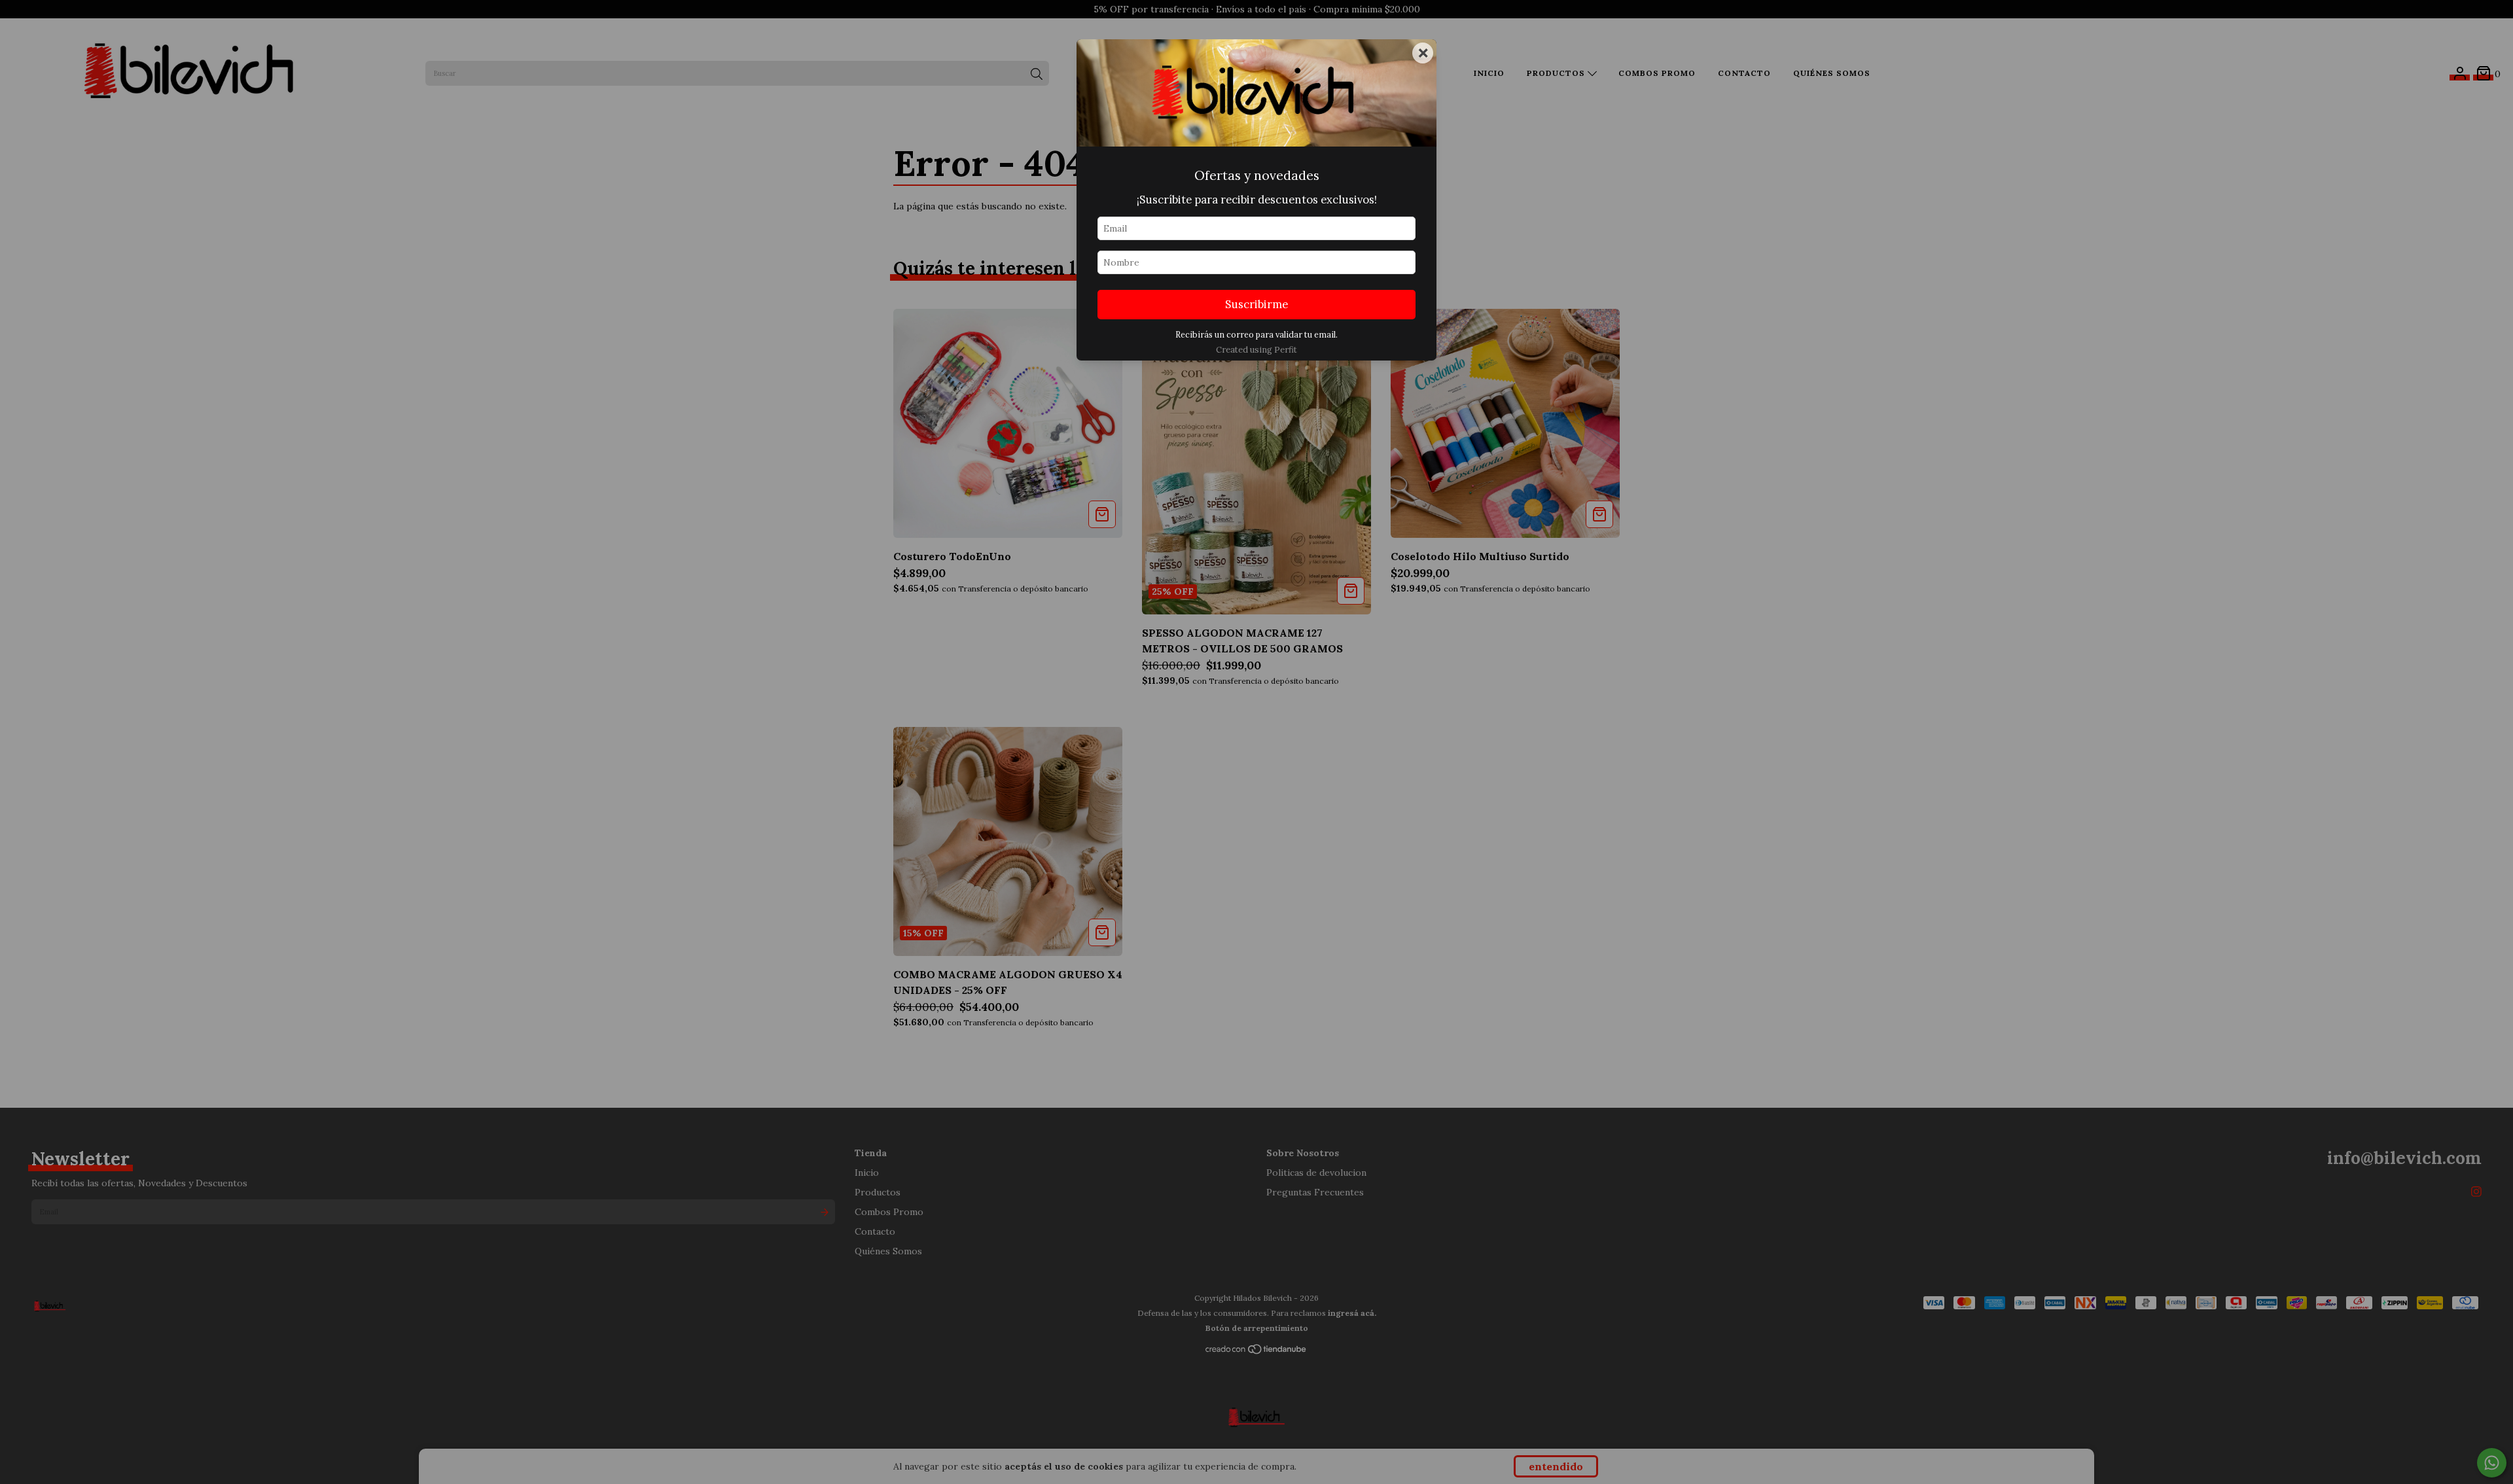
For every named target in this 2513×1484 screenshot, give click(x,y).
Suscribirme (1256, 304)
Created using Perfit (1256, 350)
